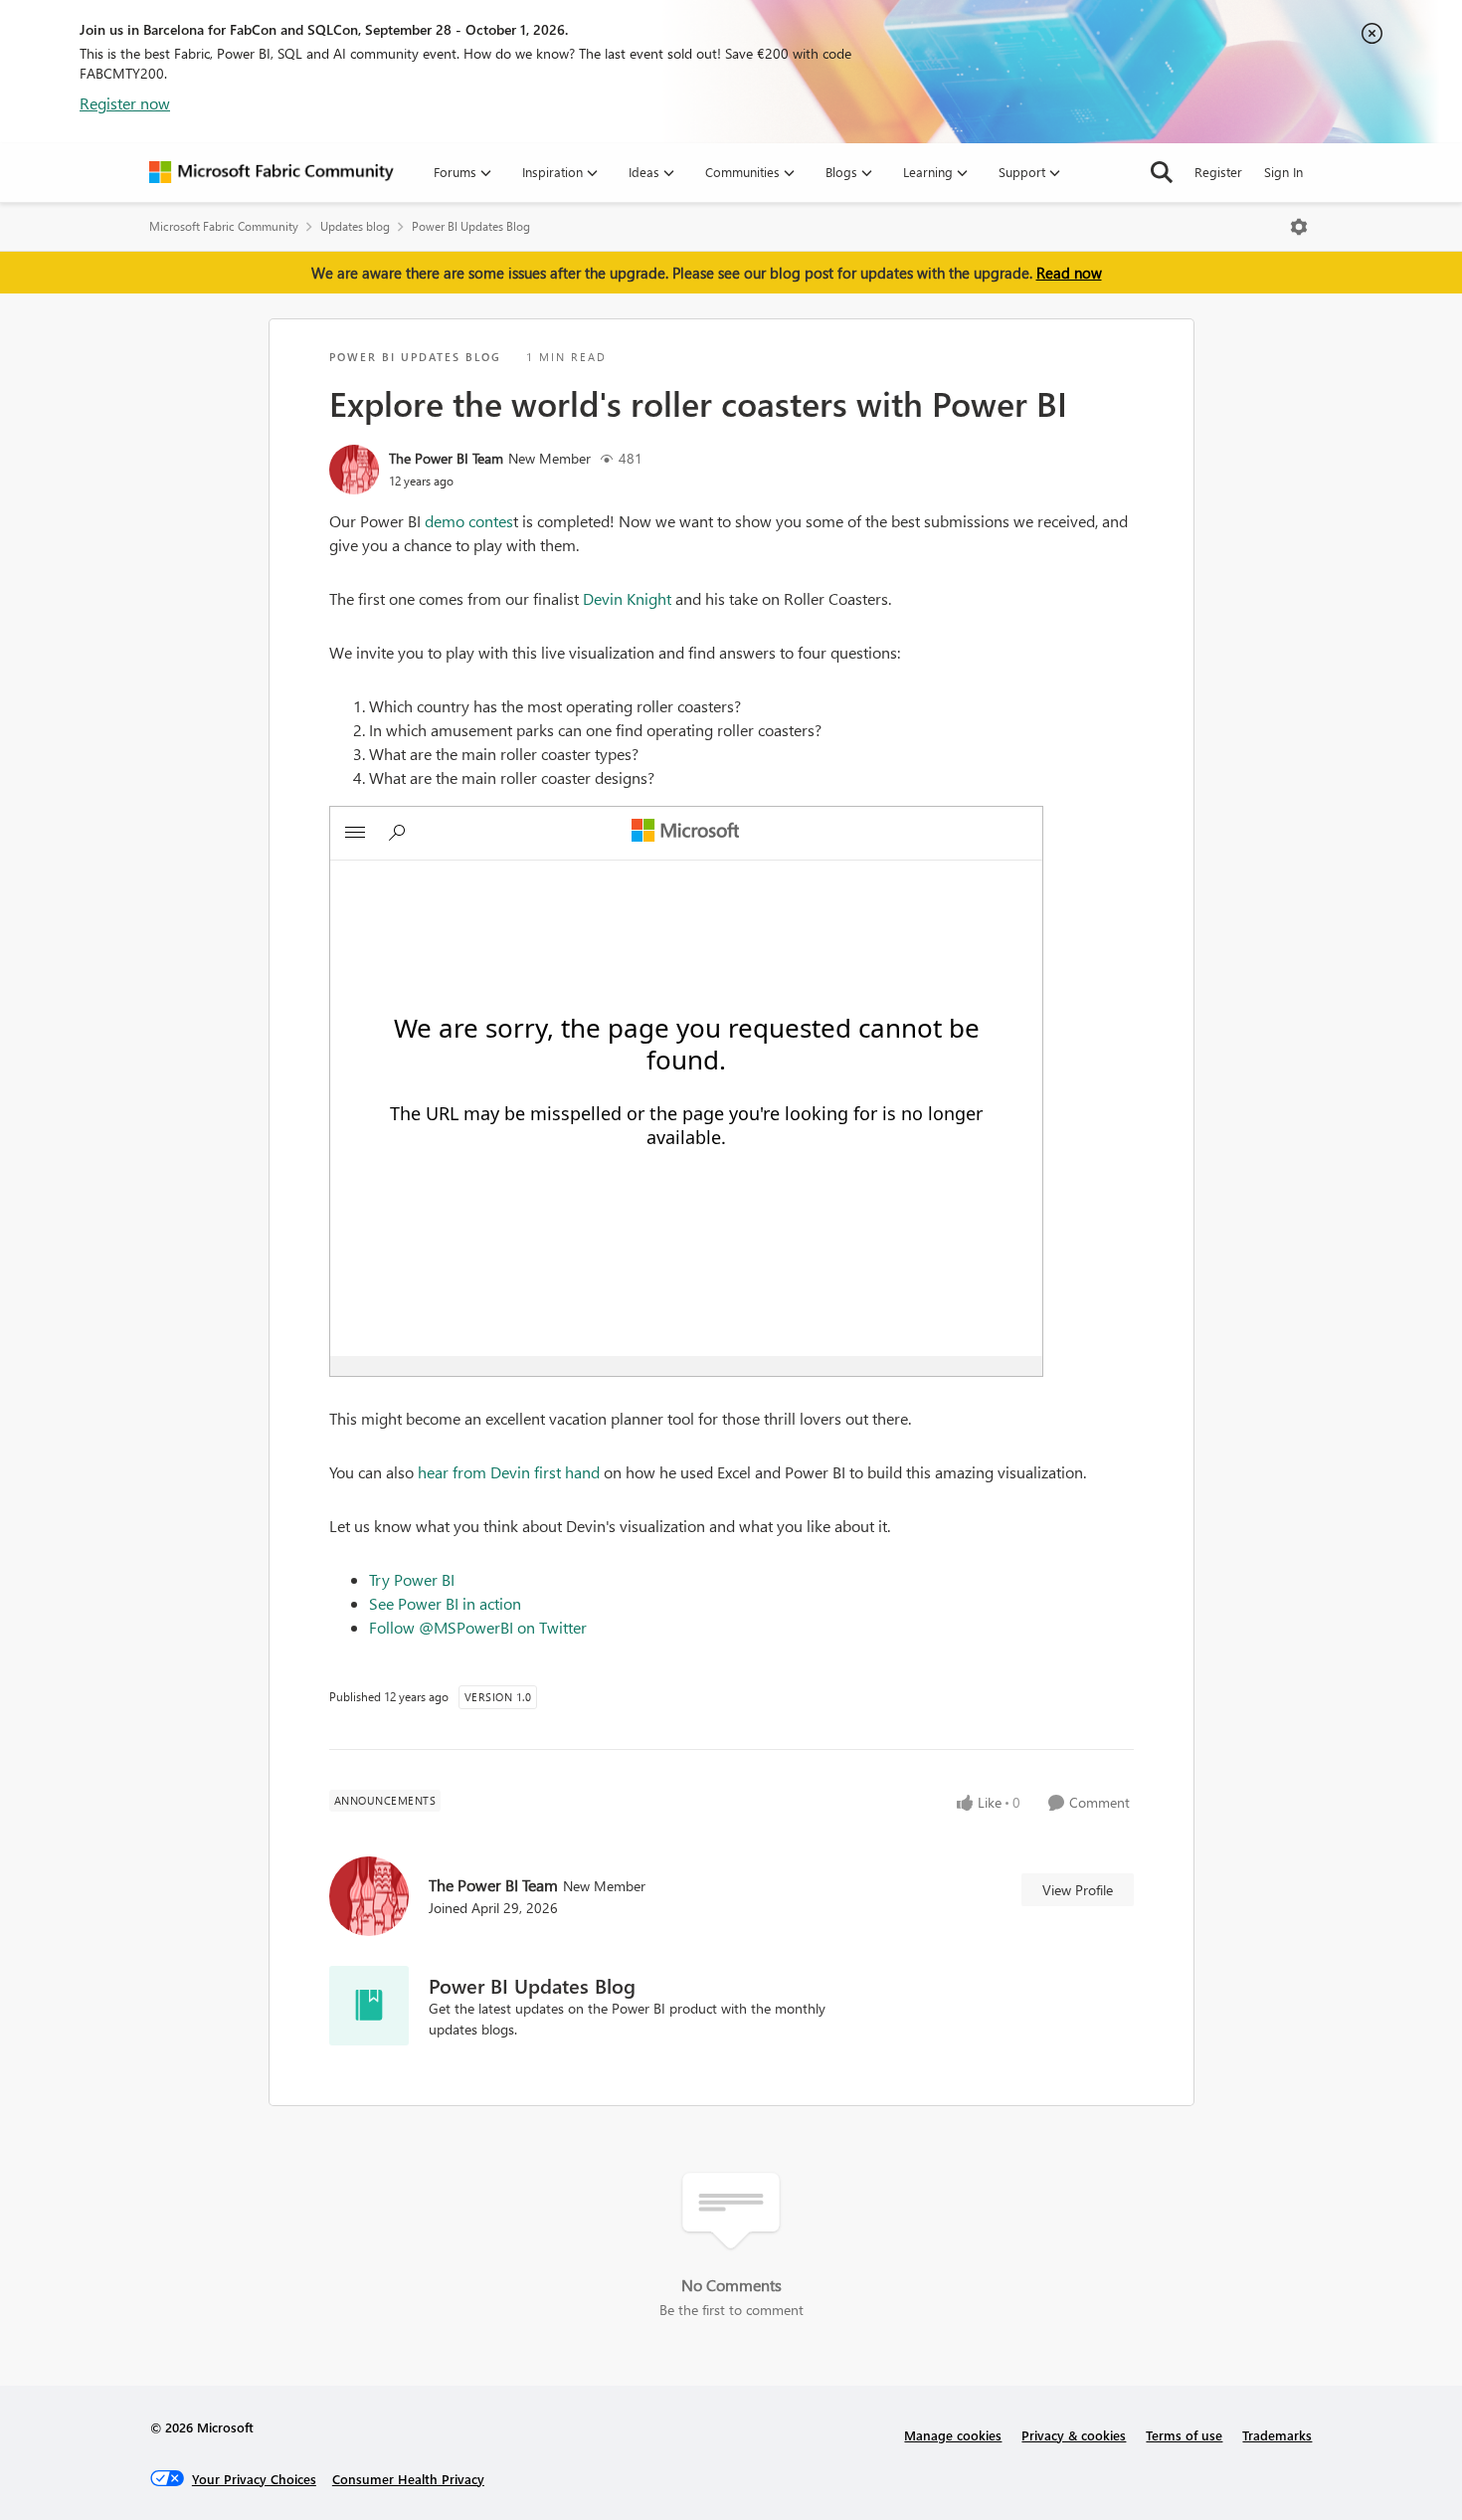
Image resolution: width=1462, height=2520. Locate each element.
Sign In (1283, 172)
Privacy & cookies (1074, 2435)
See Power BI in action (445, 1603)
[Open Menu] (1299, 227)
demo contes (469, 521)
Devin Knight (627, 598)
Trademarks (1277, 2435)
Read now (1069, 273)
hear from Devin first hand (509, 1472)
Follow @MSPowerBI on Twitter (478, 1627)
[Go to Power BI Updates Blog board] (369, 2006)
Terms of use (1184, 2435)
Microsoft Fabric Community (224, 226)
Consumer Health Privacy (408, 2479)
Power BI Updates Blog (471, 226)
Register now (125, 103)
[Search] (1162, 172)
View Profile (1078, 1890)
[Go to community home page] (272, 172)
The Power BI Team (446, 458)
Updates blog (355, 226)
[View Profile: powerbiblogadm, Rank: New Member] (354, 470)
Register (1218, 172)
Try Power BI (412, 1579)
